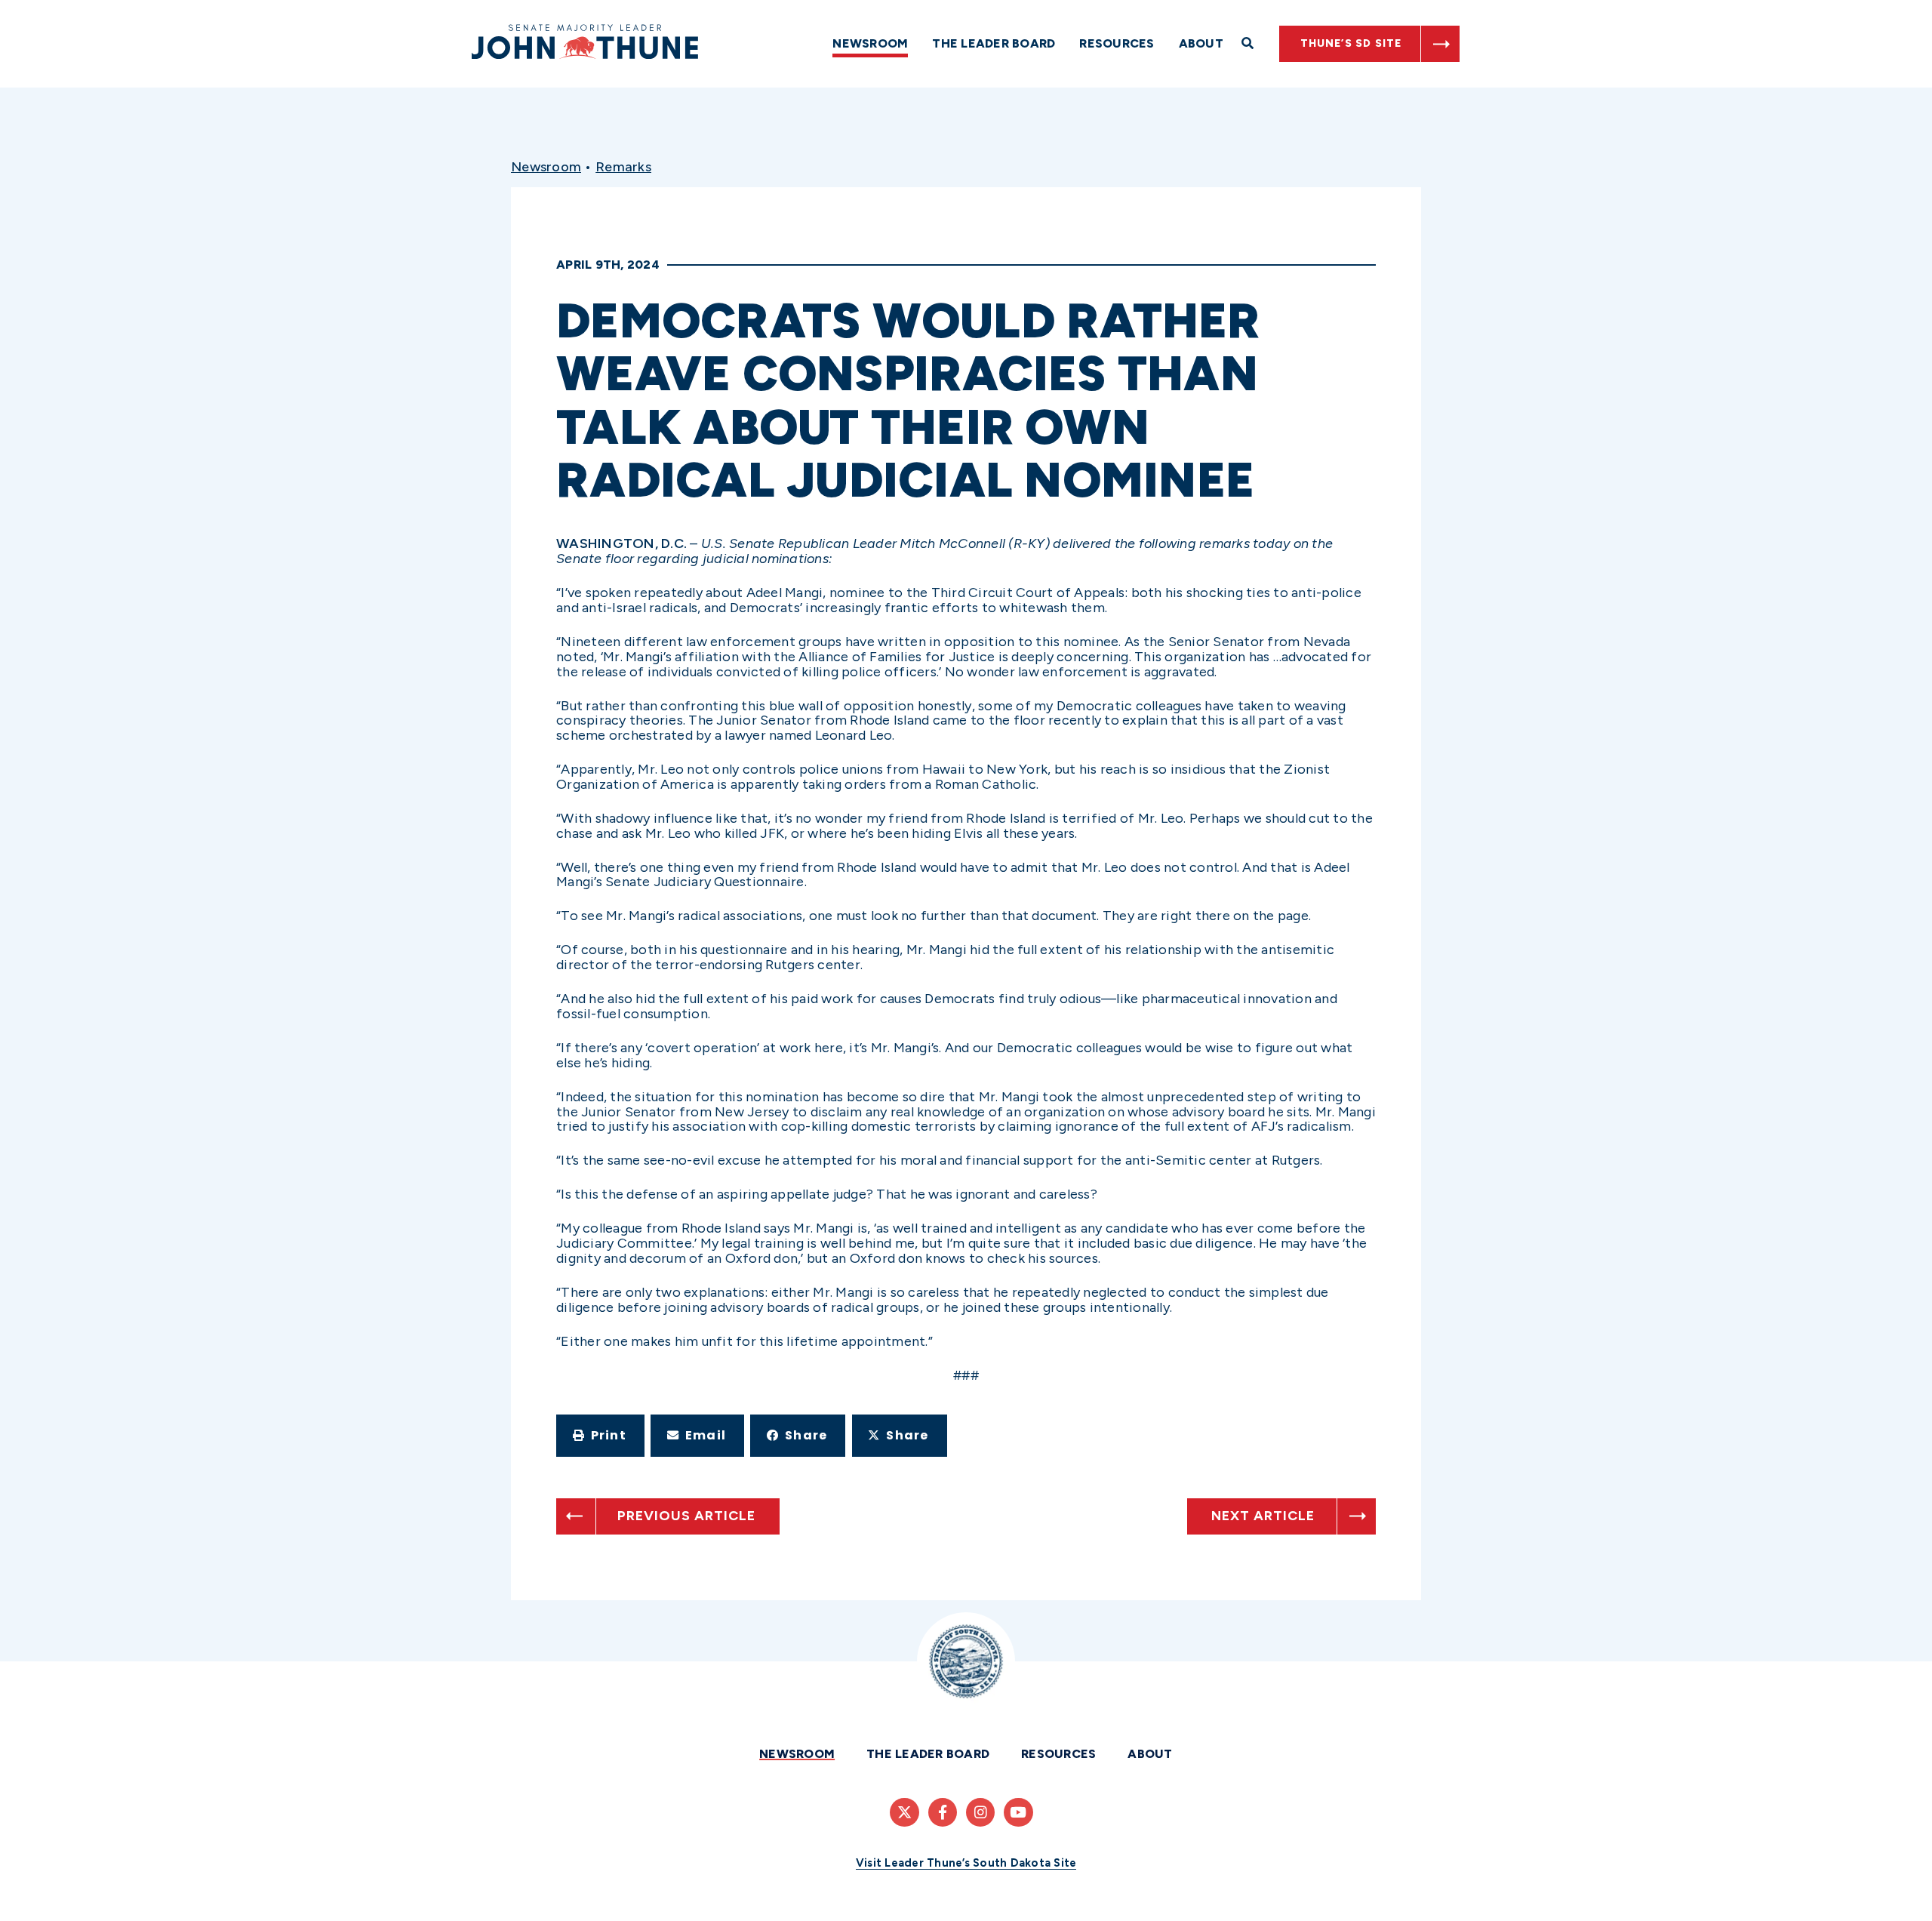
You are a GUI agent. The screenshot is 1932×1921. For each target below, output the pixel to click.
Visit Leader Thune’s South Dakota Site (966, 1863)
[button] (600, 1436)
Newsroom (870, 43)
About (1201, 43)
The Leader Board (994, 43)
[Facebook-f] (943, 1812)
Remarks (623, 167)
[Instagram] (980, 1812)
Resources (1117, 43)
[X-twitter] (904, 1812)
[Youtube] (1018, 1812)
